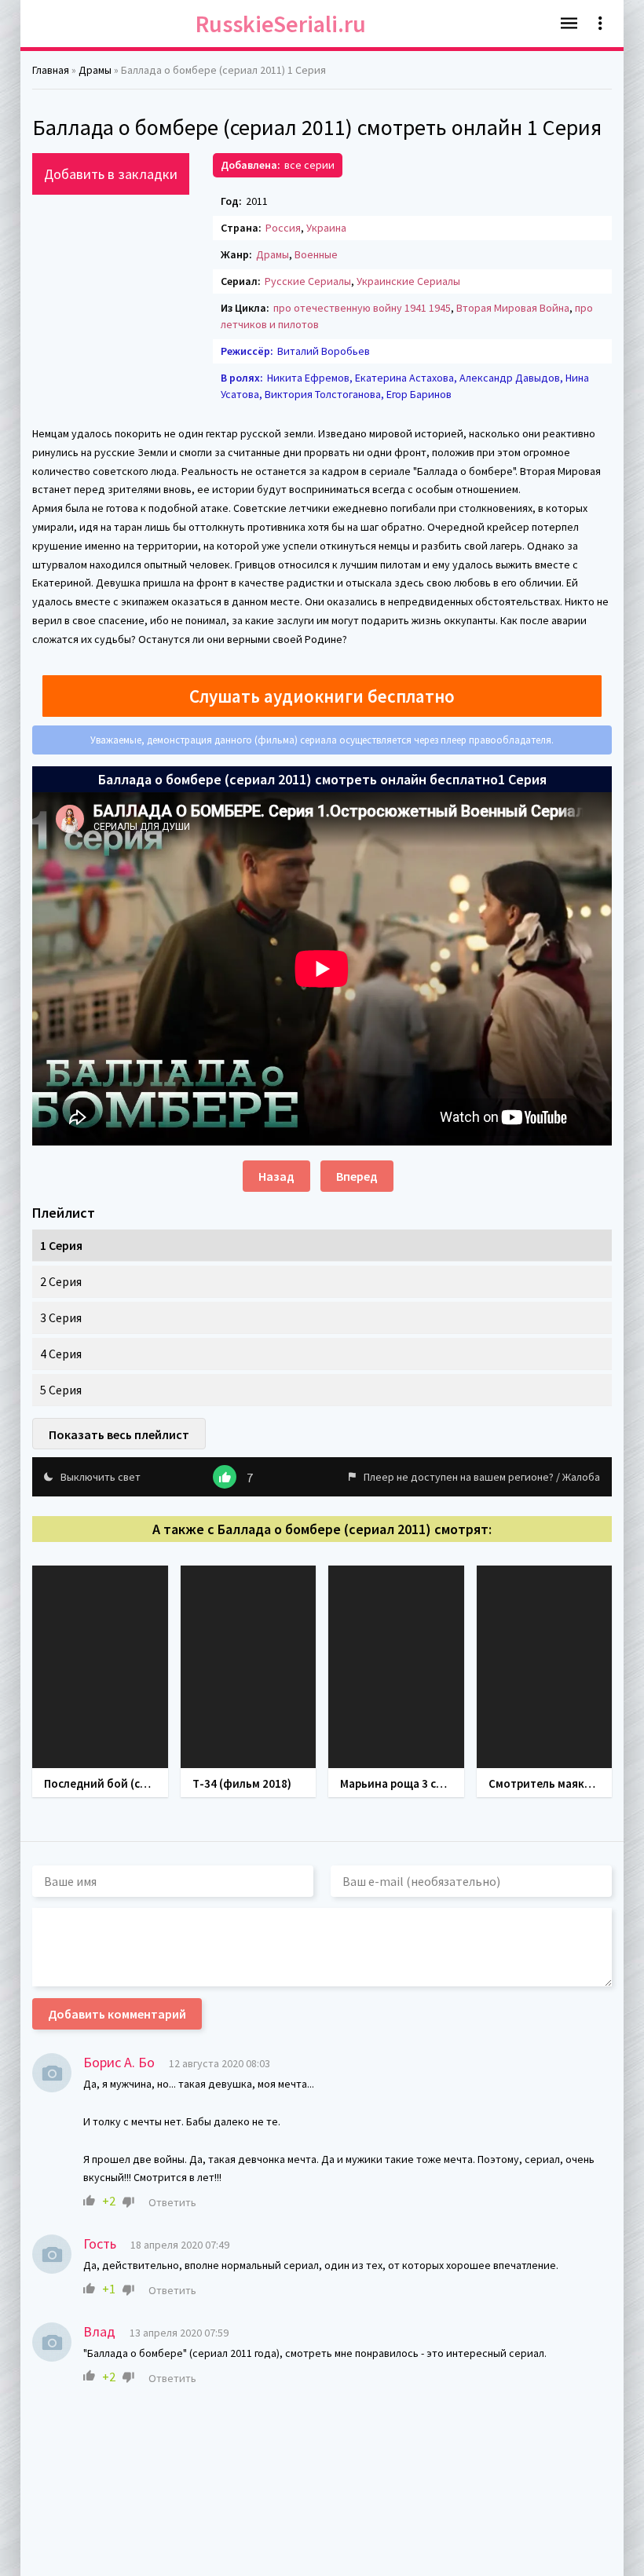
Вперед (357, 1176)
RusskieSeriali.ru (281, 24)
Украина (326, 228)
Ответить (172, 2202)
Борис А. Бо (119, 2062)
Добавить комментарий (117, 2014)
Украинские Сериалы (408, 281)
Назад (276, 1176)
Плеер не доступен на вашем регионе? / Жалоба (482, 1477)
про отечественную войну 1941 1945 (362, 308)
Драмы (273, 254)
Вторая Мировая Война (513, 308)
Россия (283, 228)
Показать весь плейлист (119, 1434)
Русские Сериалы (308, 281)
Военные (316, 254)
